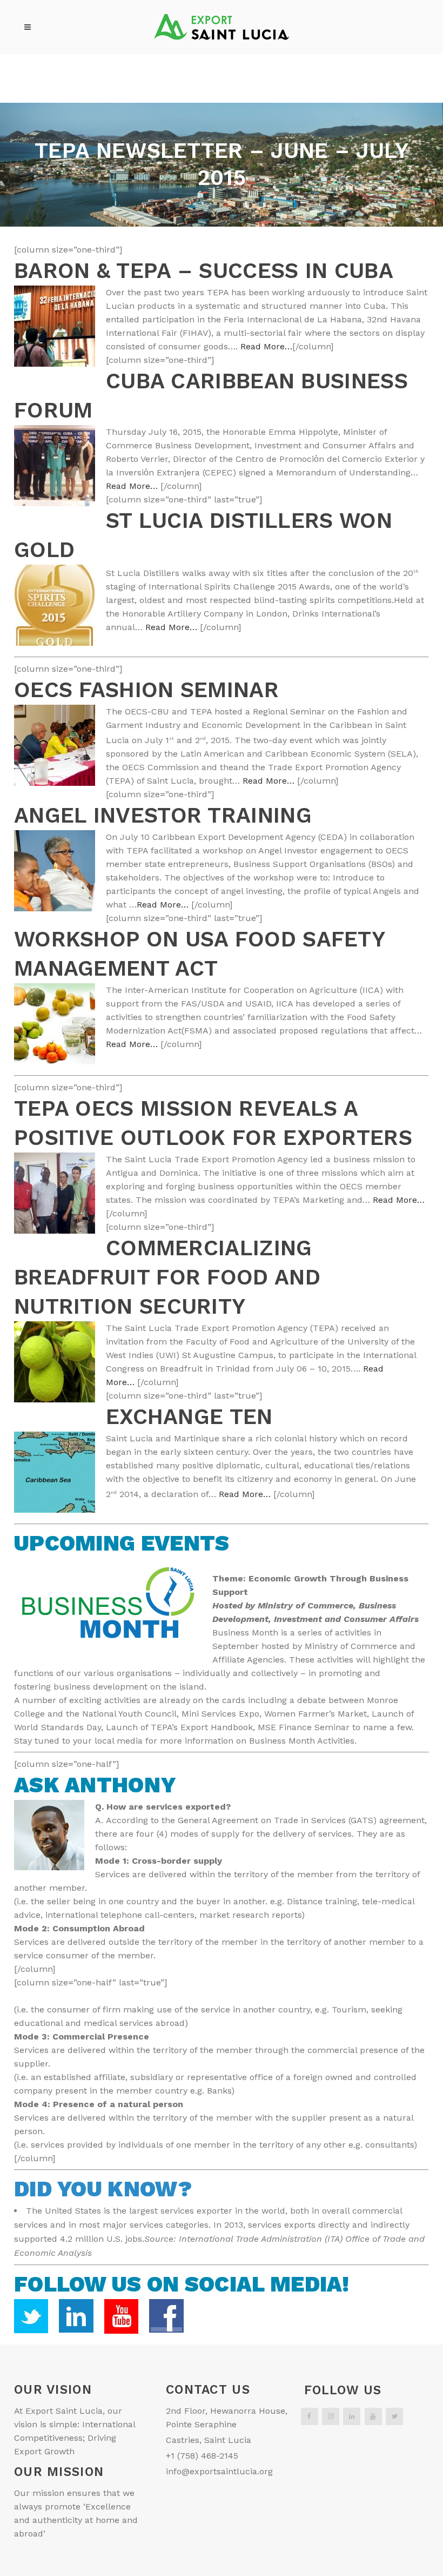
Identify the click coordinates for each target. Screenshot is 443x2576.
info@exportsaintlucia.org (219, 2471)
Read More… (266, 346)
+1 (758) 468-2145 (202, 2456)
